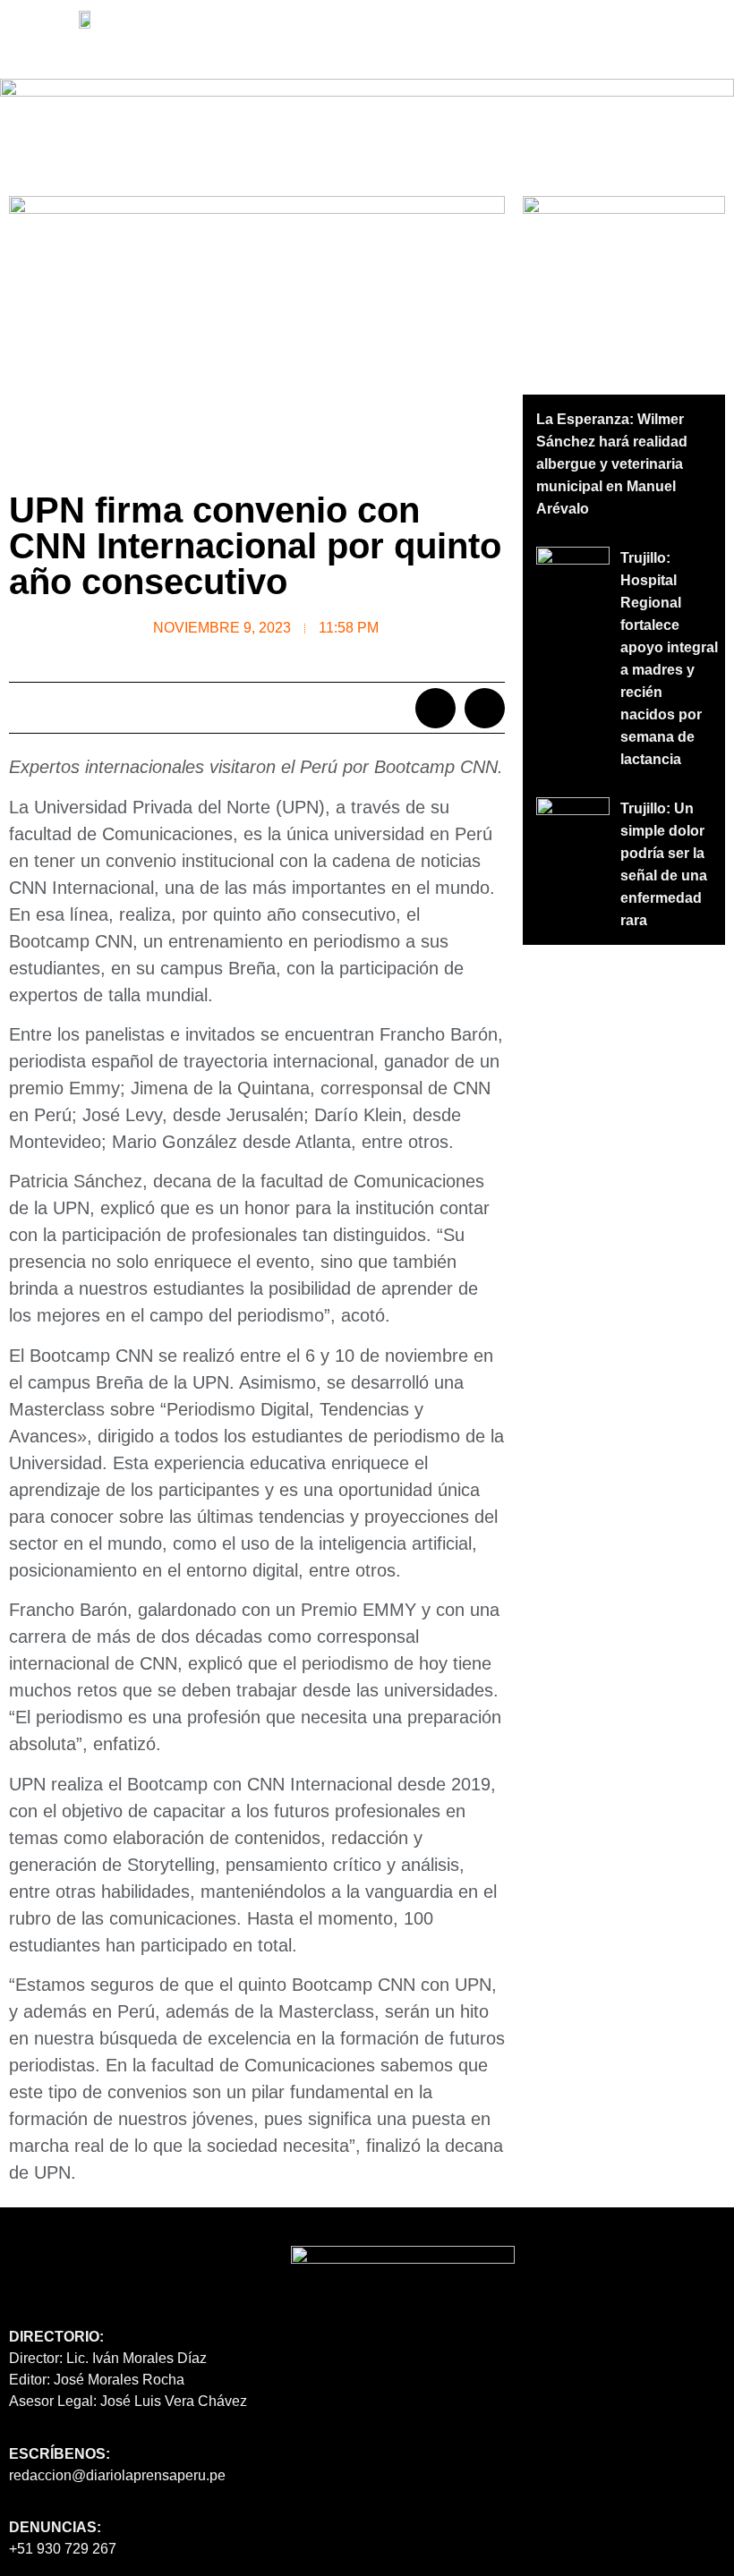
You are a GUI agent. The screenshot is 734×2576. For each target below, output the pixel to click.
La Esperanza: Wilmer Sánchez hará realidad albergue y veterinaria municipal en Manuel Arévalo (612, 464)
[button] (113, 46)
